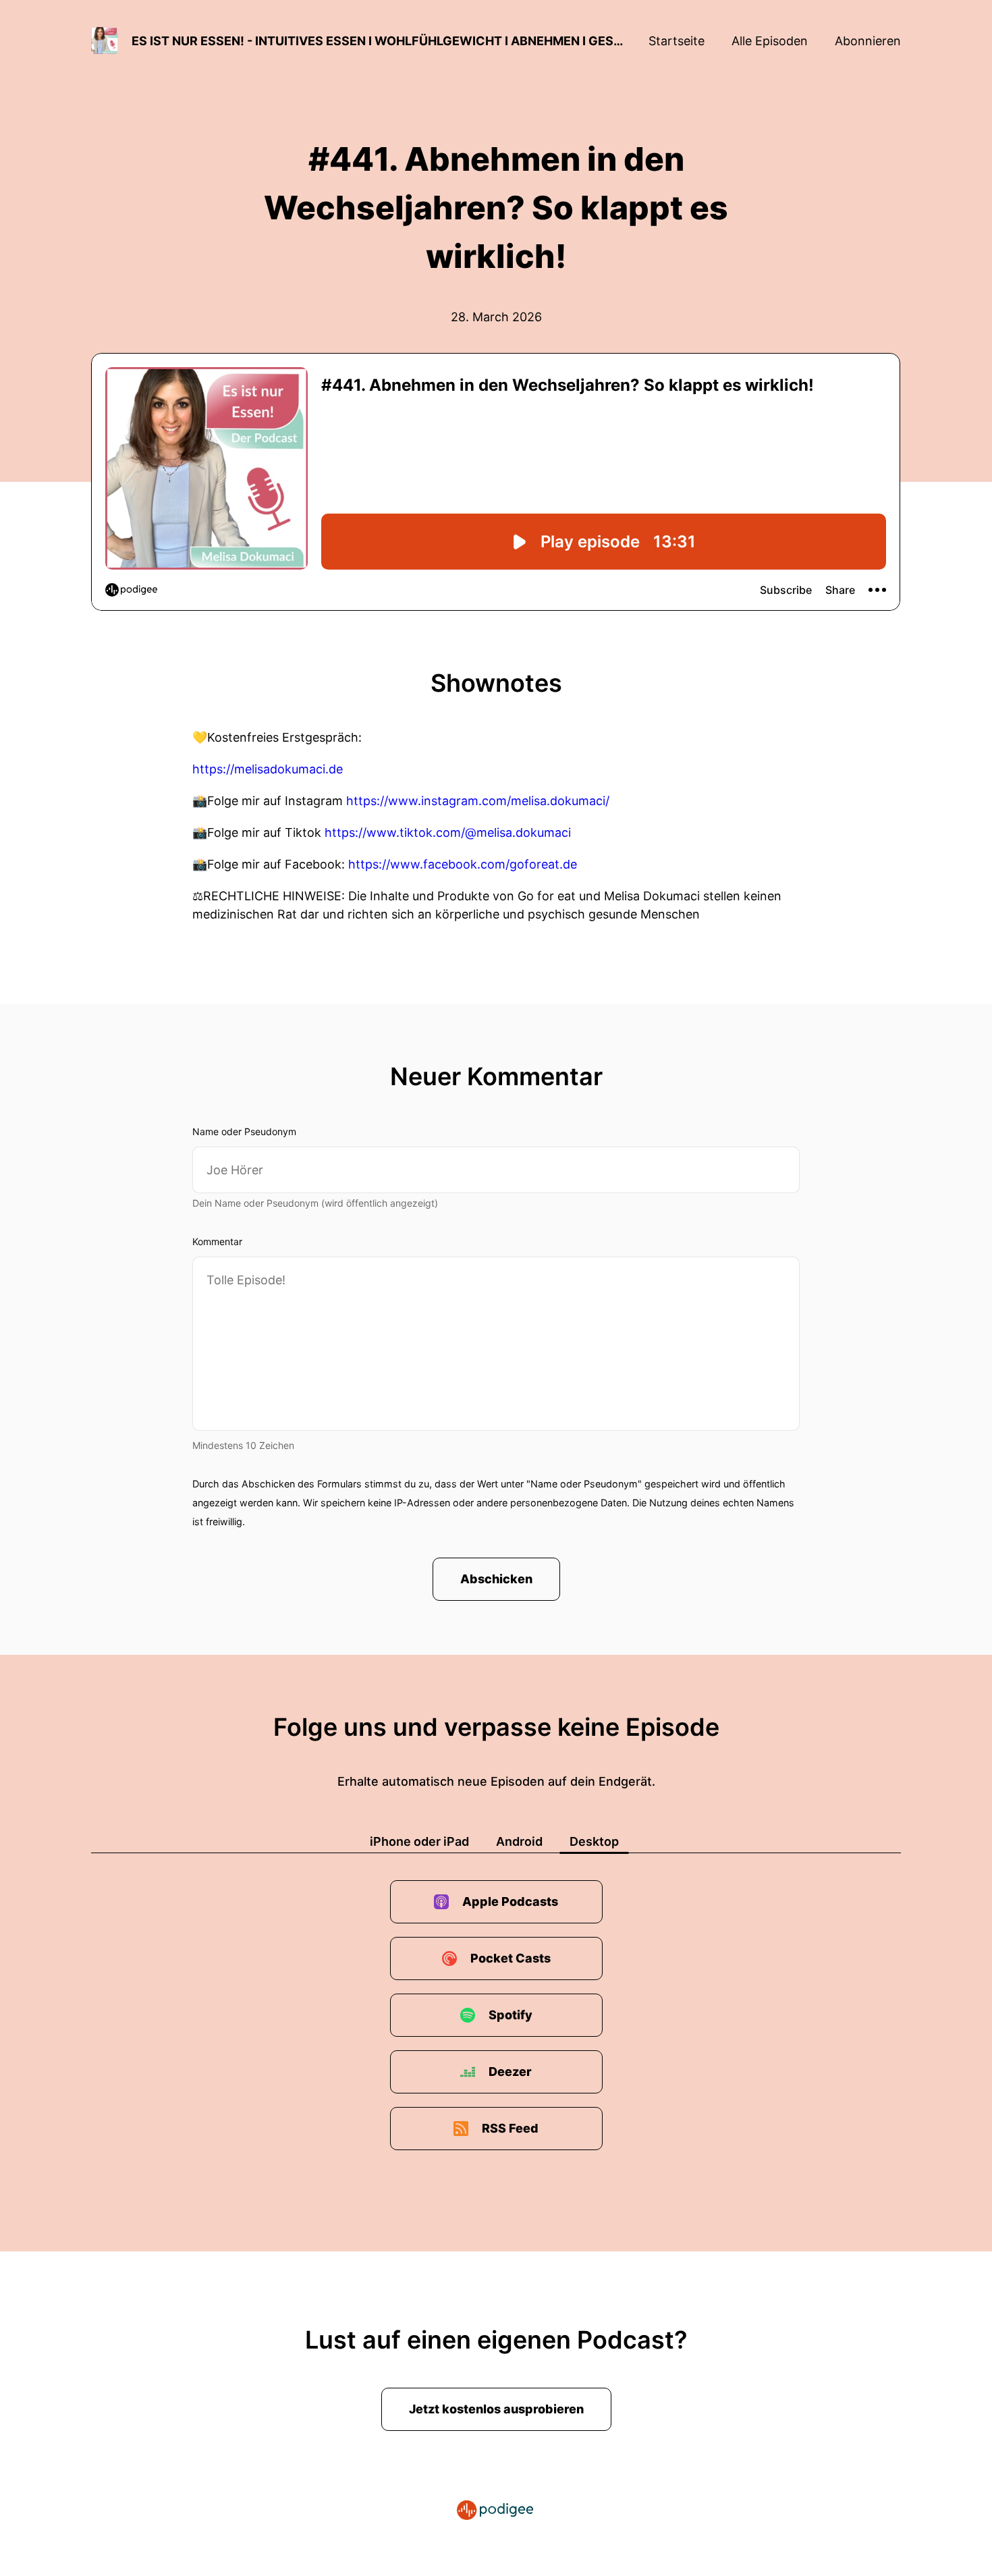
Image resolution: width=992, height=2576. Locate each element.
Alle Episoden (770, 41)
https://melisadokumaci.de (268, 769)
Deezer (510, 2072)
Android (519, 1841)
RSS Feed (510, 2128)
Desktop (594, 1841)
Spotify (511, 2015)
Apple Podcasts (510, 1901)
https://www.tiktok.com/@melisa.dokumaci (448, 832)
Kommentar (217, 1241)
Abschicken (496, 1579)
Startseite (677, 41)
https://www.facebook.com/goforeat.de (463, 864)
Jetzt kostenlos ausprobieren (496, 2409)
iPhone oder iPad (419, 1841)
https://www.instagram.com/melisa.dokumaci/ (478, 801)
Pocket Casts (511, 1958)
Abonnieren (868, 41)
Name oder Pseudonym (244, 1131)
